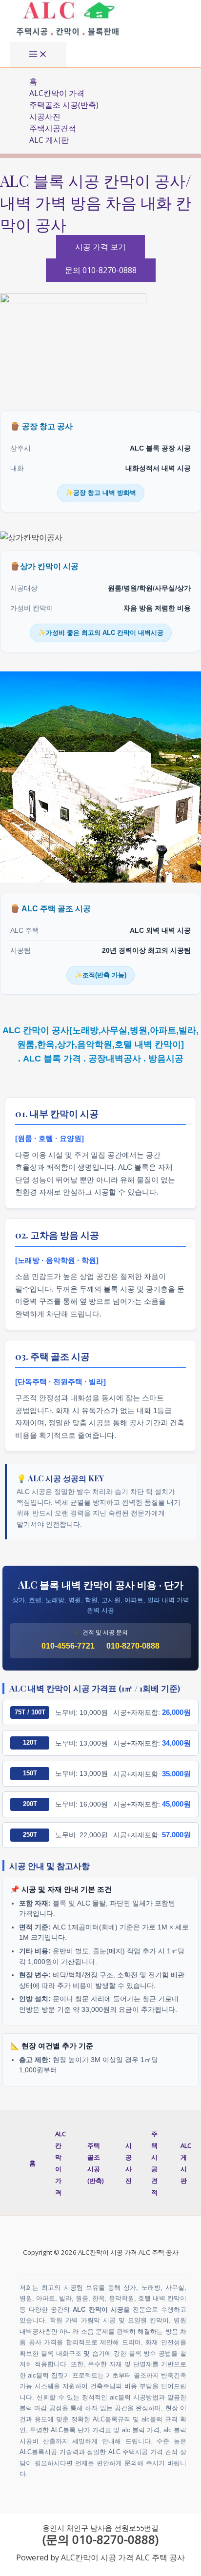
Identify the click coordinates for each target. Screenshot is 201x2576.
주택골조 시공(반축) (64, 105)
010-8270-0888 (133, 1646)
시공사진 (45, 117)
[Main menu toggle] (38, 55)
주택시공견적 (53, 128)
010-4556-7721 (68, 1646)
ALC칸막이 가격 (57, 93)
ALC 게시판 (49, 140)
